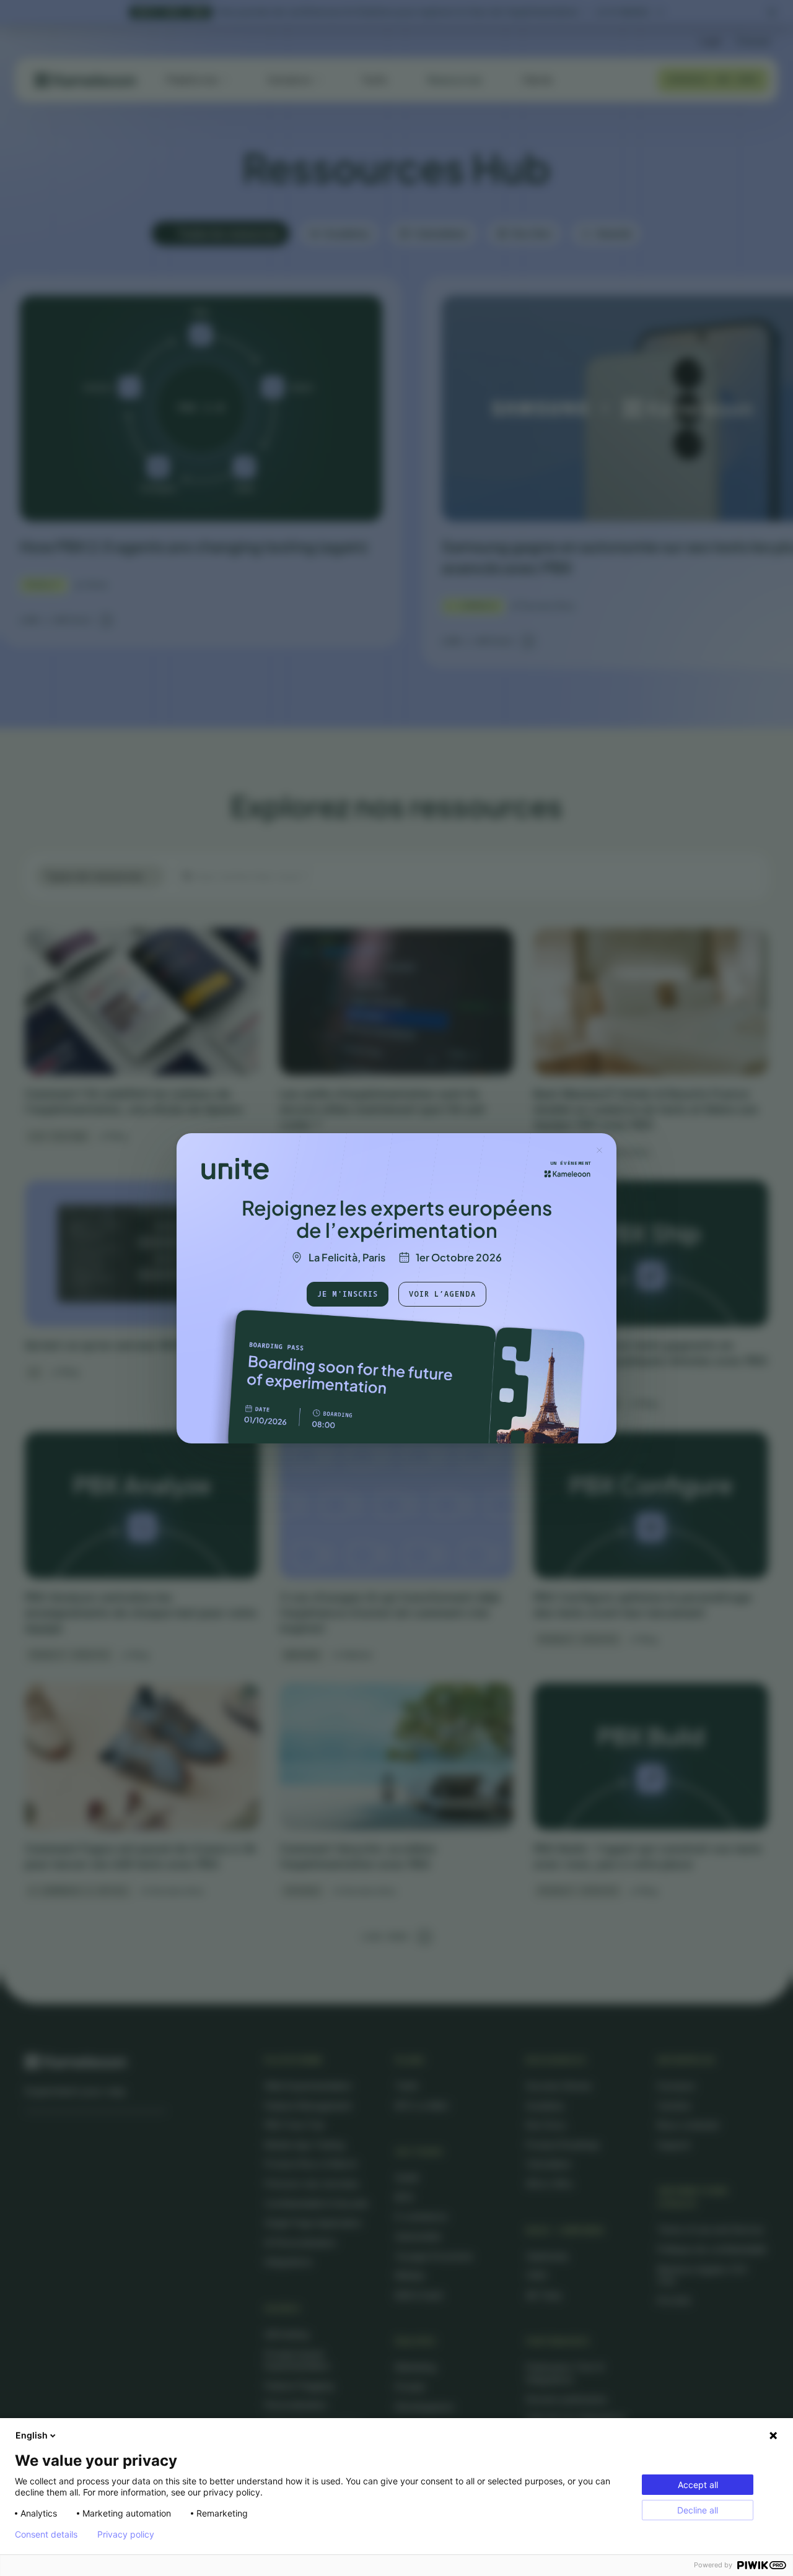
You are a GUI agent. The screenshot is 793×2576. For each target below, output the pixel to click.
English (32, 2435)
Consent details (46, 2535)
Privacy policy (126, 2535)
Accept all (698, 2485)
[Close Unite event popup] (599, 1150)
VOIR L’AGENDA (442, 1293)
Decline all (698, 2510)
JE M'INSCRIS (348, 1293)
